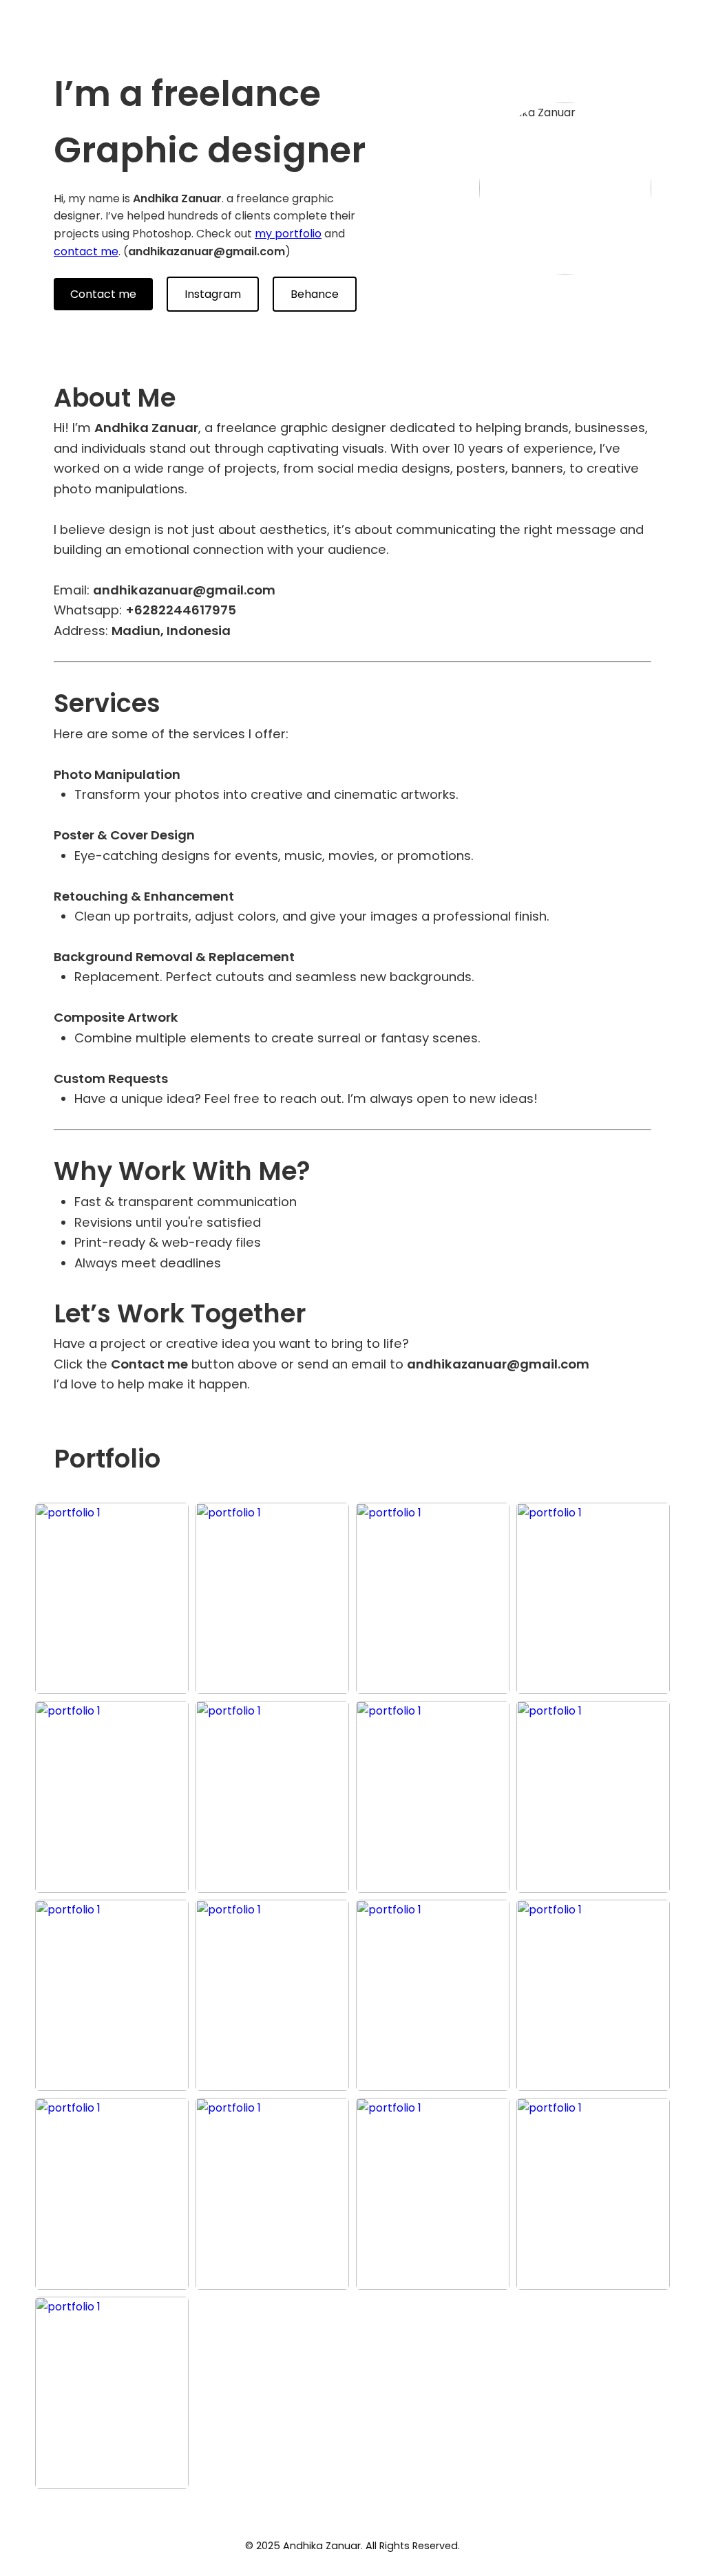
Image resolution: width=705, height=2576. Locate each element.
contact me (86, 251)
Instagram (213, 294)
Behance (315, 294)
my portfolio (288, 234)
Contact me (103, 294)
